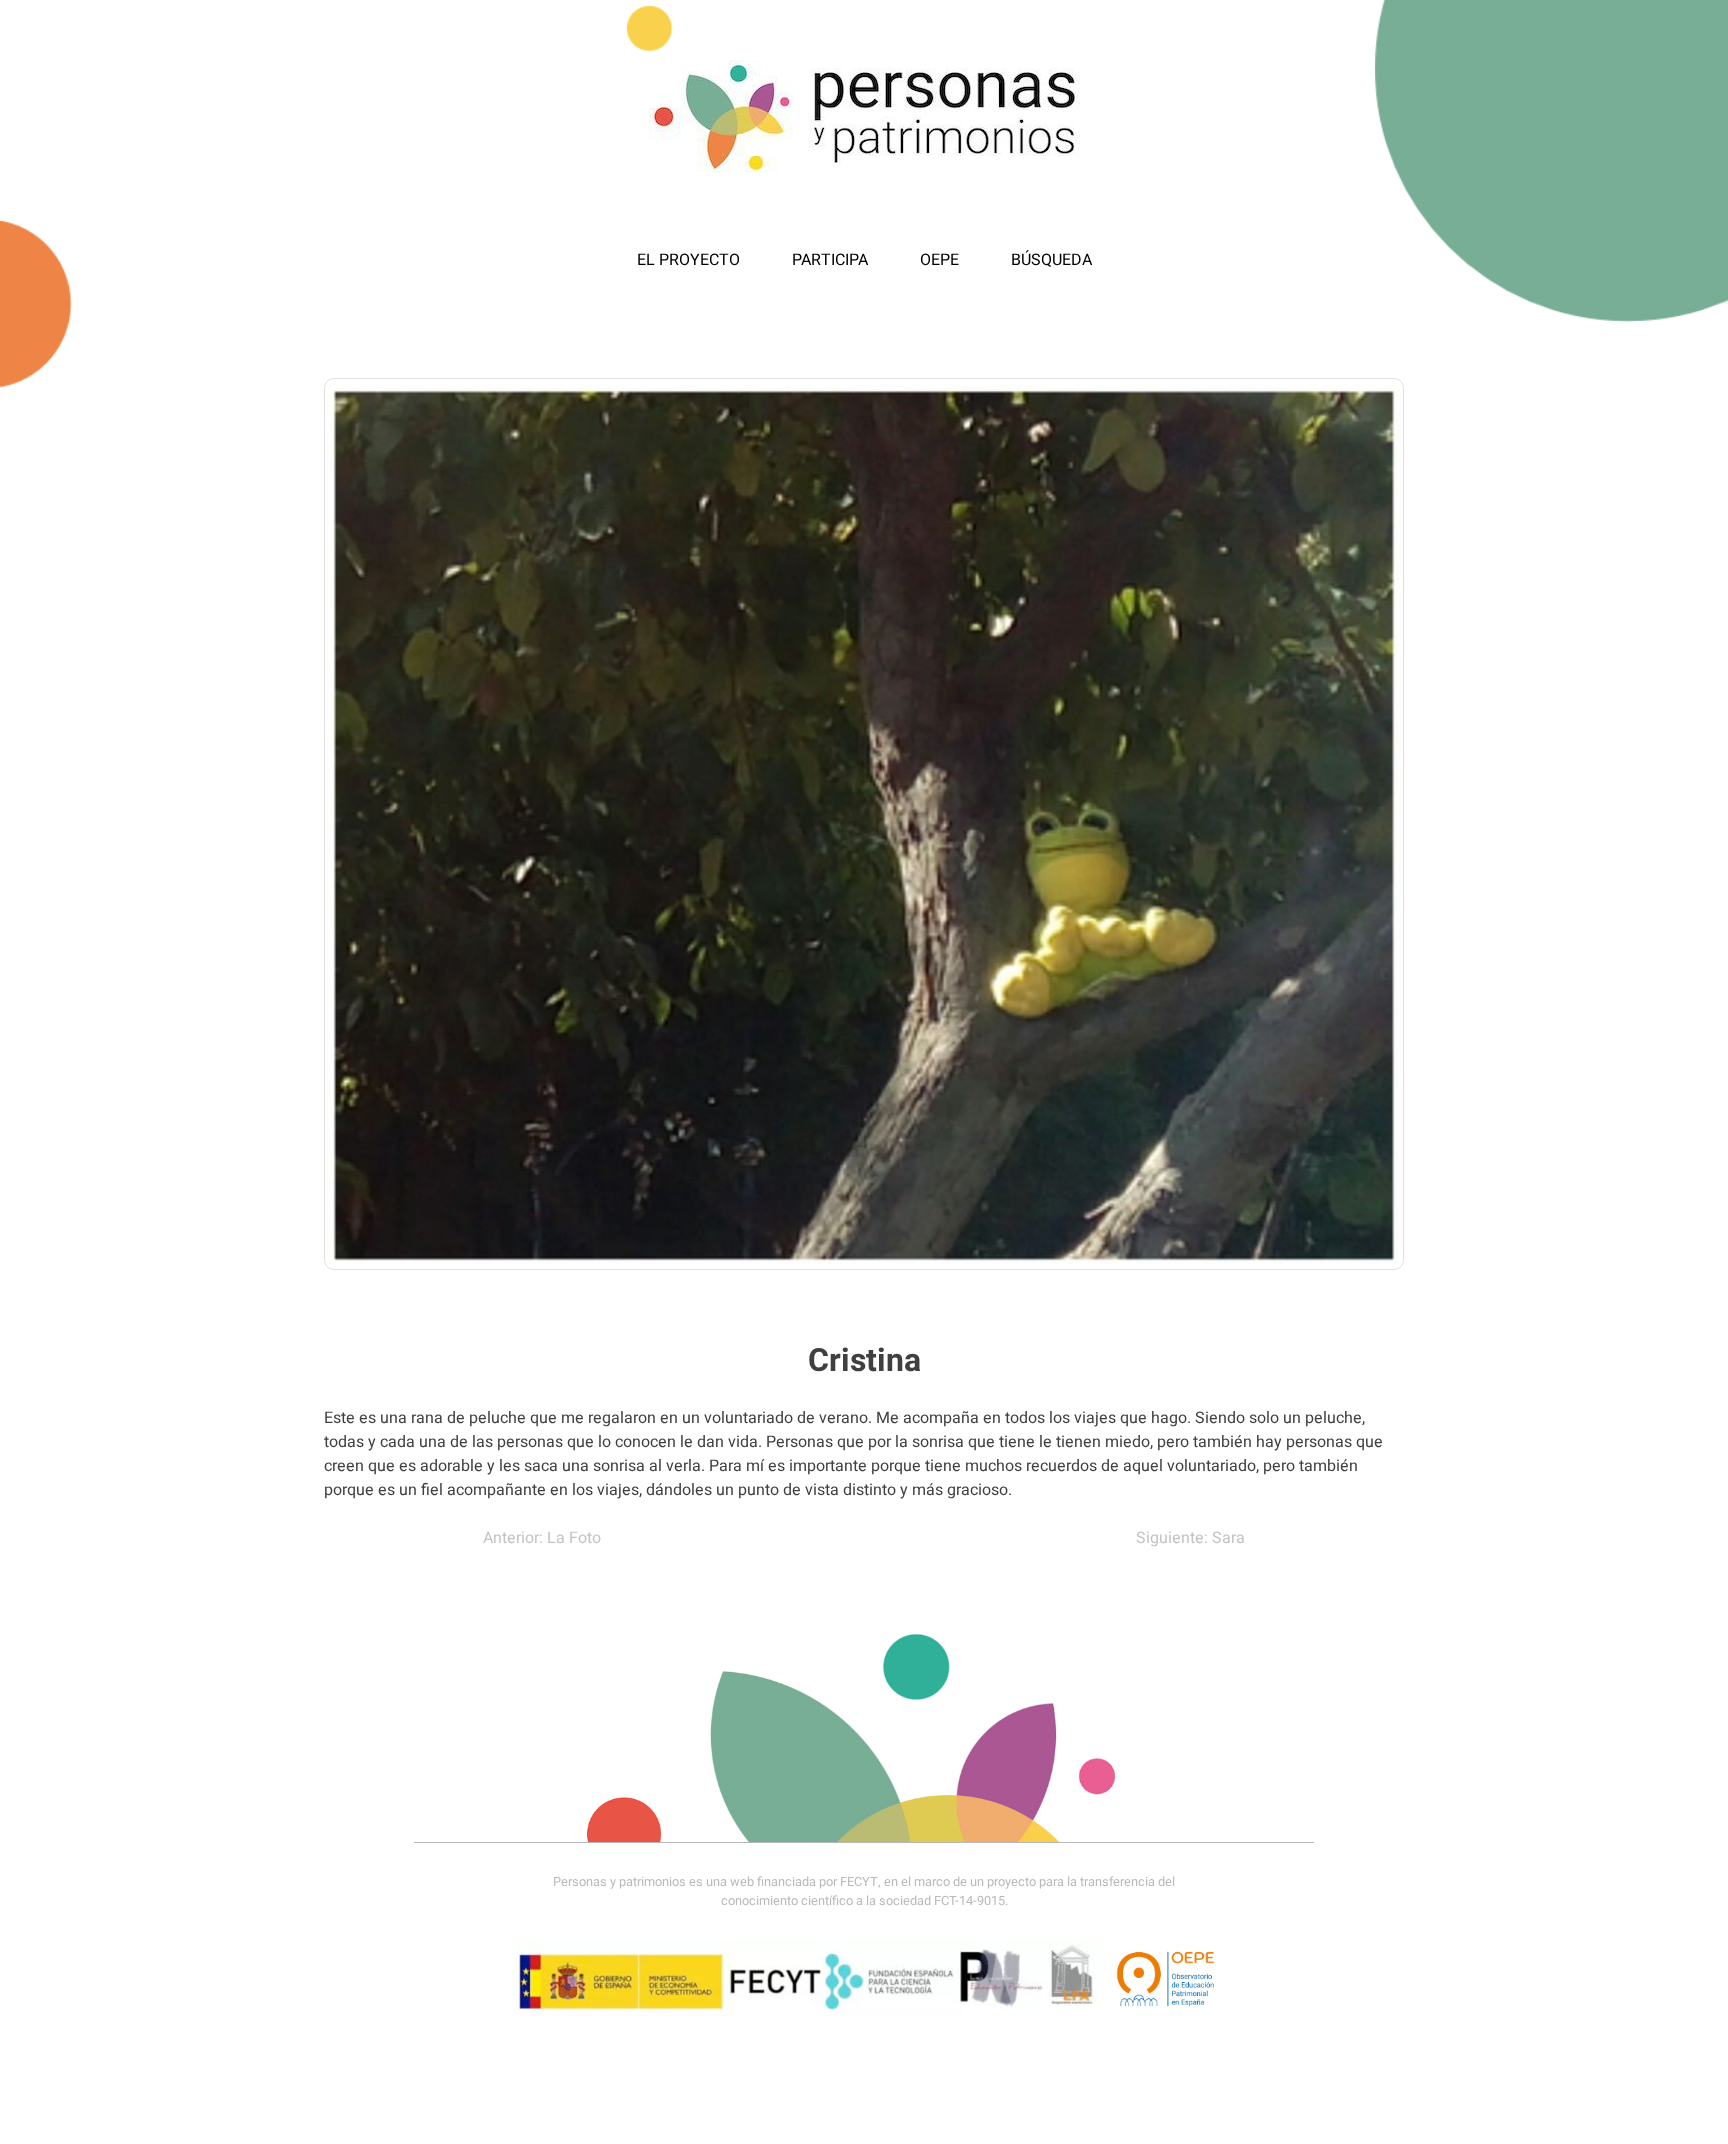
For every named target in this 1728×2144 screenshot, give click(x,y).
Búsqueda (1051, 260)
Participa (830, 260)
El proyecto (688, 260)
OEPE (939, 260)
